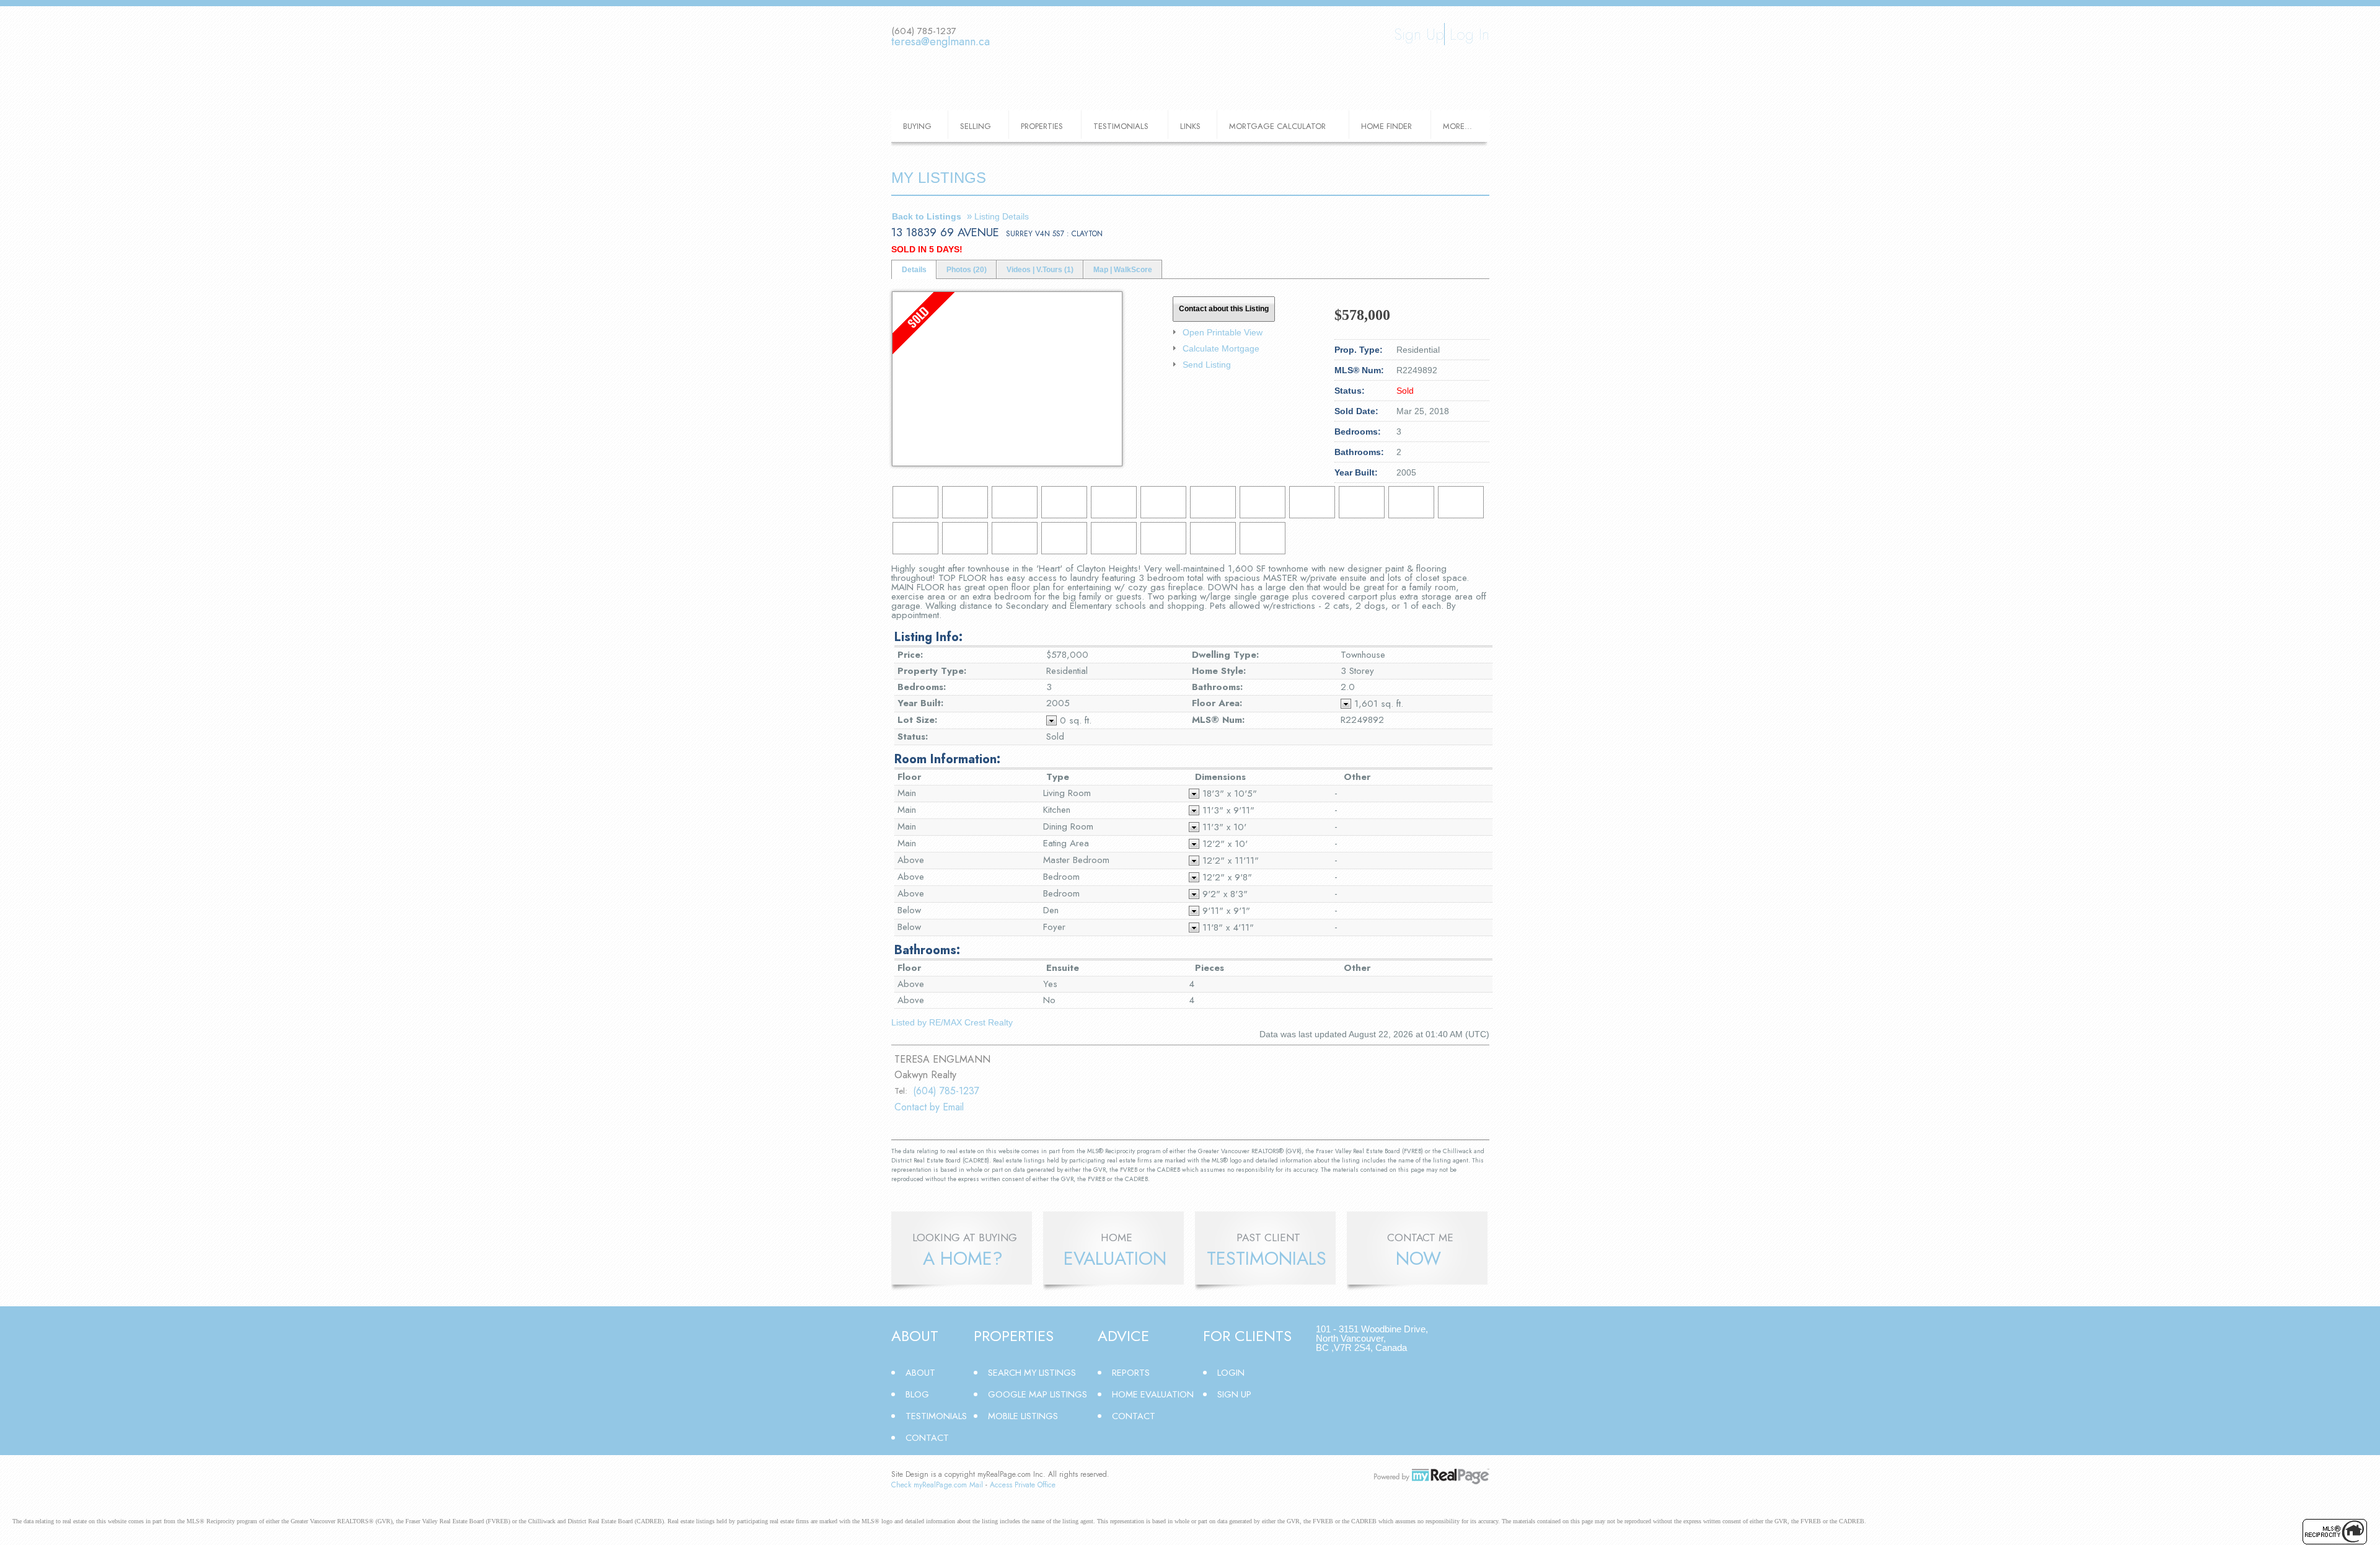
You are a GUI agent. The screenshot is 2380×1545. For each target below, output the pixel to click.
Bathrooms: (927, 950)
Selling (976, 126)
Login (1231, 1372)
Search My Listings (1032, 1372)
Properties (1042, 126)
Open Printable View (1223, 332)
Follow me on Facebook (900, 63)
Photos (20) (967, 270)
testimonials (1267, 1259)
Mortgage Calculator (1277, 126)
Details (914, 270)
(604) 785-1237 (946, 1091)
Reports (1131, 1372)
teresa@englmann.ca (941, 42)
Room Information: (947, 759)
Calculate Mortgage (1221, 348)
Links (1190, 126)
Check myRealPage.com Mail (937, 1485)
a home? (963, 1259)
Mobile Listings (1023, 1416)
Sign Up (1419, 34)
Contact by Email (929, 1107)
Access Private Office (1023, 1485)
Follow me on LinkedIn (923, 63)
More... (1457, 126)
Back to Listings (927, 216)
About (920, 1372)
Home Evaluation (1153, 1394)
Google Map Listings (1038, 1394)
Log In (1470, 34)
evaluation (1115, 1259)
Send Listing (1207, 365)
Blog (917, 1394)
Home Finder (1386, 126)
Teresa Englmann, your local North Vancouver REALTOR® (1190, 59)
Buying (917, 126)
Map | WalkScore (1123, 270)
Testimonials (1121, 126)
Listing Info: (928, 637)
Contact (927, 1437)
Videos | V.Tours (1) (1040, 270)
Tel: (901, 1091)
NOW (1418, 1259)
